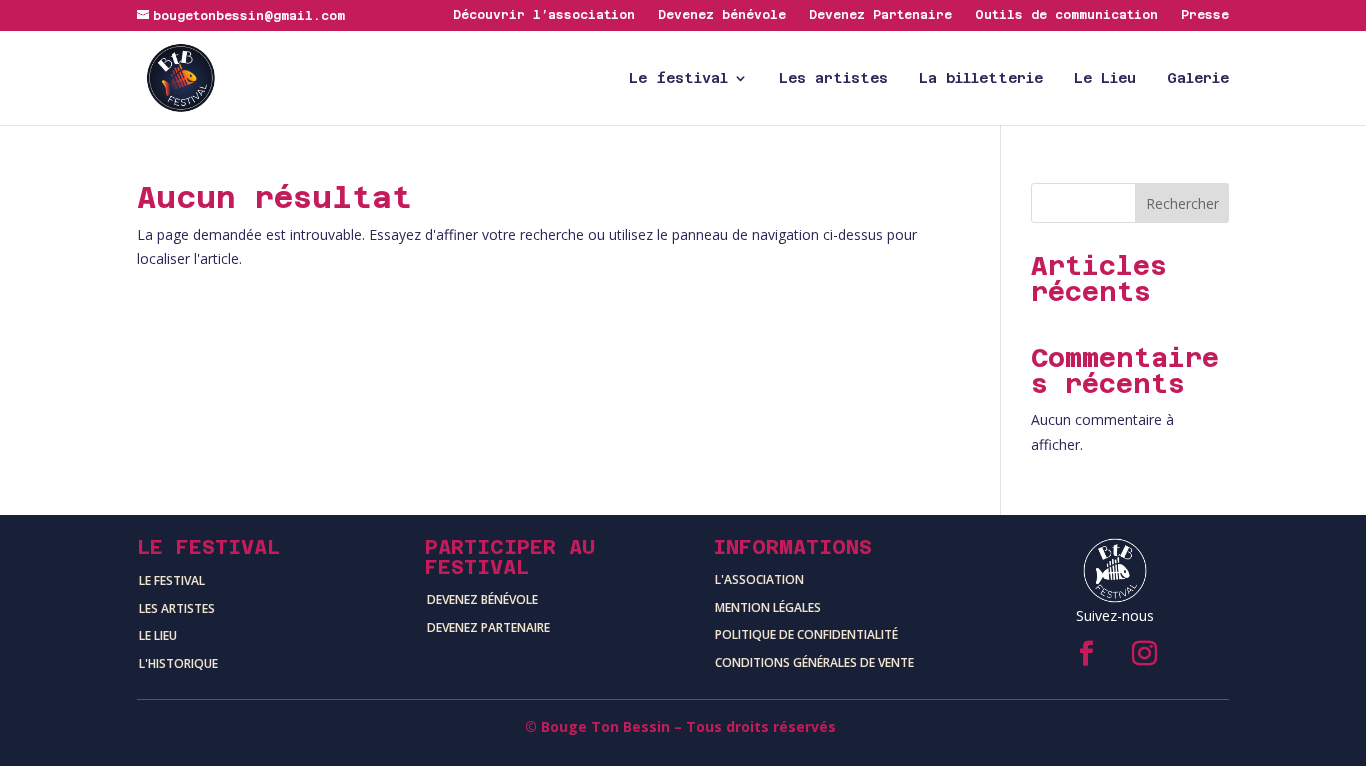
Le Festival (172, 580)
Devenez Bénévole (482, 599)
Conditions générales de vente (814, 662)
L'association (759, 579)
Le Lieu (1105, 78)
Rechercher (1182, 203)
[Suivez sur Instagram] (1144, 654)
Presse (1205, 15)
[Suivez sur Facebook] (1086, 654)
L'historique (178, 663)
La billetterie (981, 78)
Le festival (678, 78)
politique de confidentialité (806, 634)
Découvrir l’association (544, 15)
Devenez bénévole (722, 15)
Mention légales (768, 607)
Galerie (1198, 78)
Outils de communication (1066, 15)
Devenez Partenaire (880, 15)
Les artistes (833, 78)
